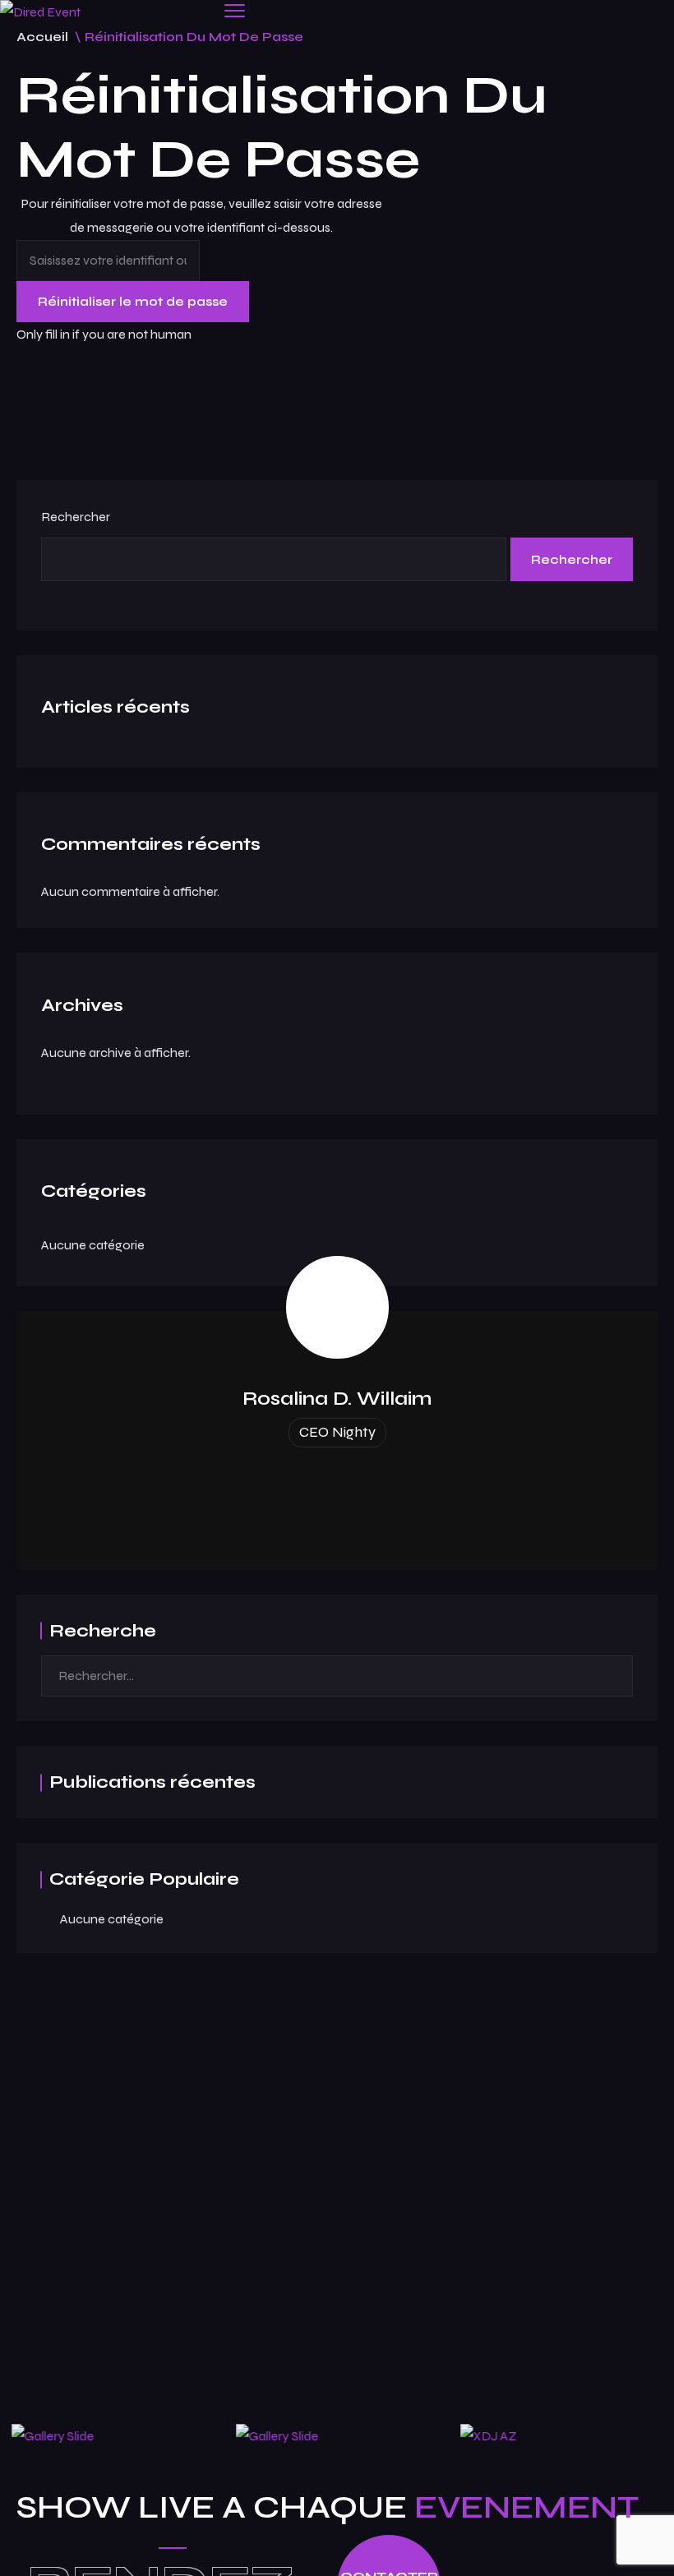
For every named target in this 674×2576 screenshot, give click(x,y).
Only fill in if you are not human (104, 334)
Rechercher (76, 517)
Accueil (42, 37)
